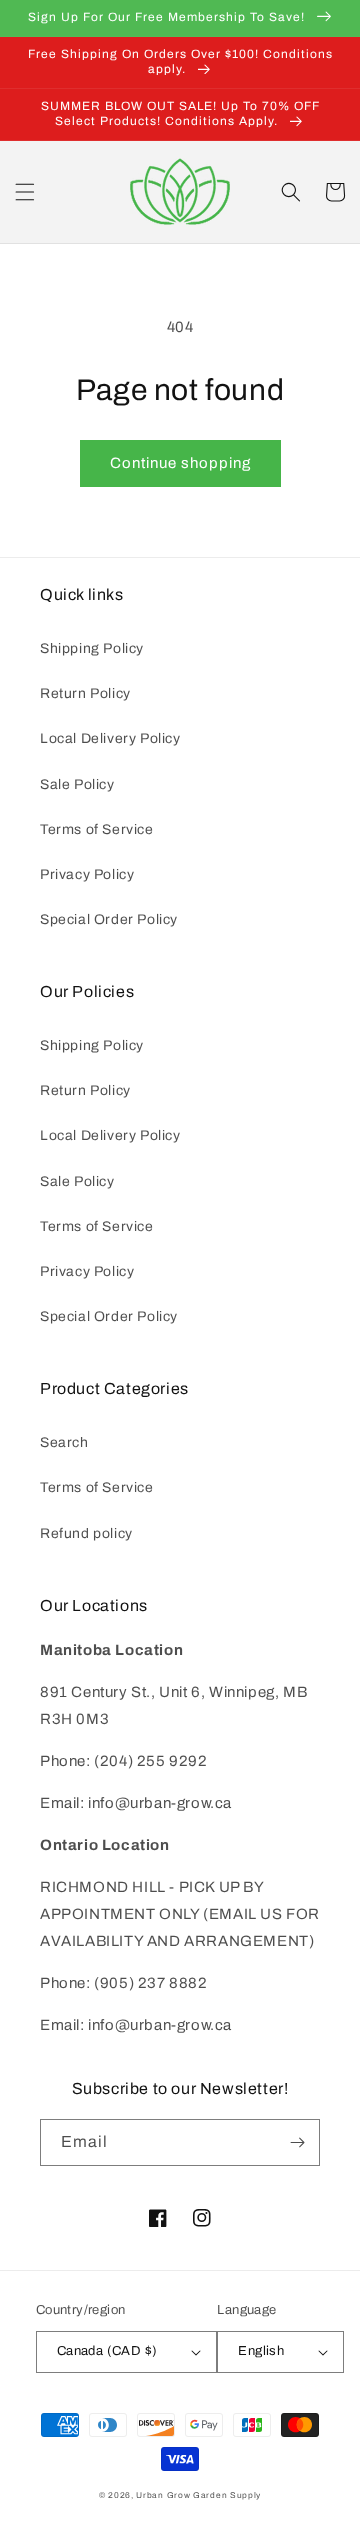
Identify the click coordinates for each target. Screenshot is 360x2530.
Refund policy (86, 1533)
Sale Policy (77, 784)
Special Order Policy (109, 919)
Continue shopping (180, 463)
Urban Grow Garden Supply (198, 2495)
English (261, 2351)
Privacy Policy (87, 874)
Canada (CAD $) (107, 2351)
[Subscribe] (297, 2142)
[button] (25, 192)
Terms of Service (97, 829)
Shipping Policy (92, 648)
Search (64, 1442)
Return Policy (85, 693)
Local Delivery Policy (110, 738)
